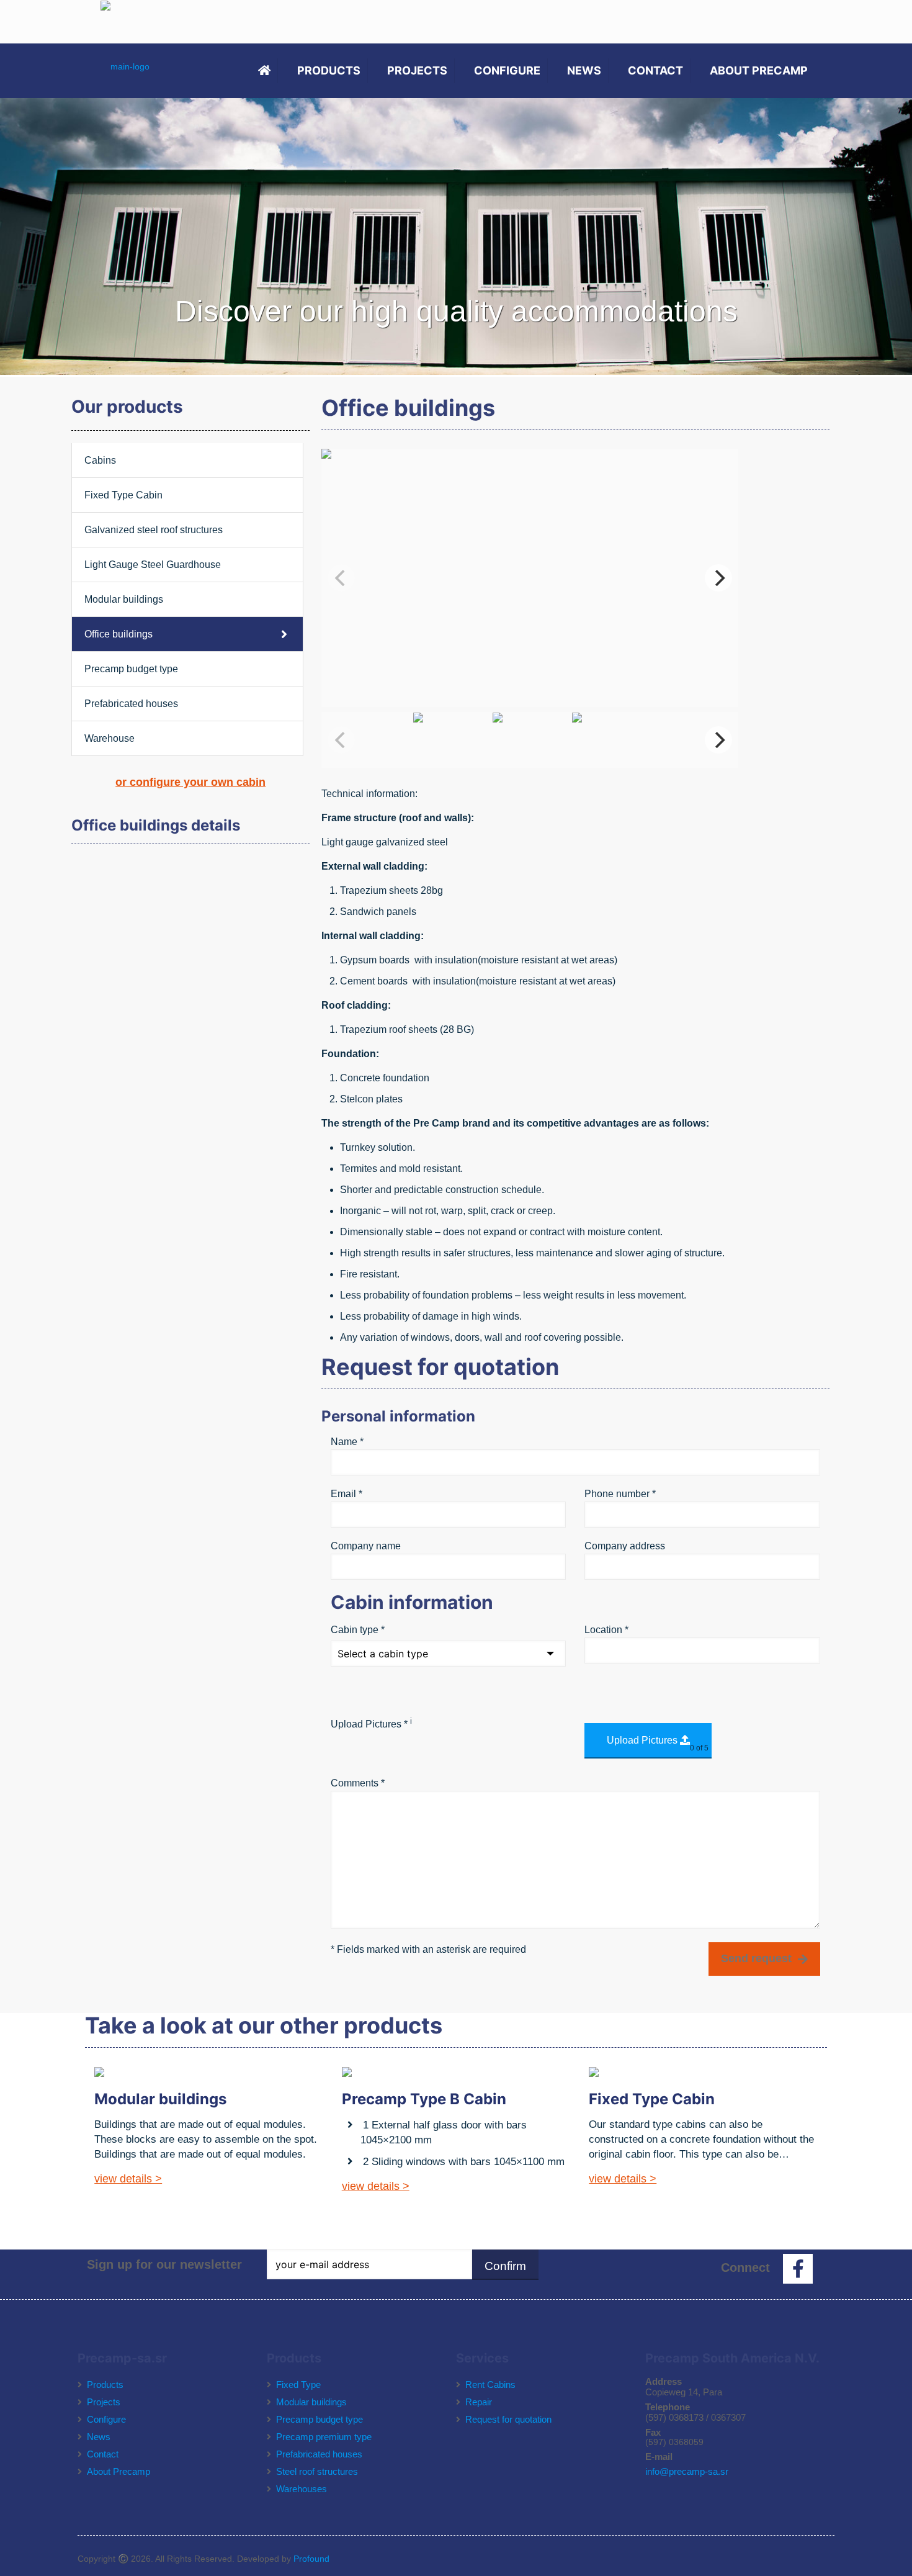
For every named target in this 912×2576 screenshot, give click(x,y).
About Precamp (118, 2471)
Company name (366, 1546)
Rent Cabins (490, 2385)
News (99, 2437)
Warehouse (110, 738)
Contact (103, 2454)
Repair (479, 2402)
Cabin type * (358, 1630)
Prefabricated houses (131, 704)
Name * (347, 1442)
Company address (625, 1546)
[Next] (718, 578)
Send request (756, 1958)
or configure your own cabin (190, 782)
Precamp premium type (324, 2437)
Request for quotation (508, 2419)
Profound (311, 2559)
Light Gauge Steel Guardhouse (153, 565)
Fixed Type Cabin (123, 495)
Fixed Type (298, 2385)
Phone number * (620, 1494)
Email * (346, 1494)
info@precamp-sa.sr (687, 2471)
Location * (606, 1630)
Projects (104, 2402)
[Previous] (341, 578)
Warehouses (302, 2489)
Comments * (358, 1783)
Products (105, 2385)
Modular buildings (124, 599)
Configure (106, 2419)
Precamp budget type (131, 669)
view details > (128, 2179)
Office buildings (118, 634)
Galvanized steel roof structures (154, 530)
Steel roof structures (317, 2471)
